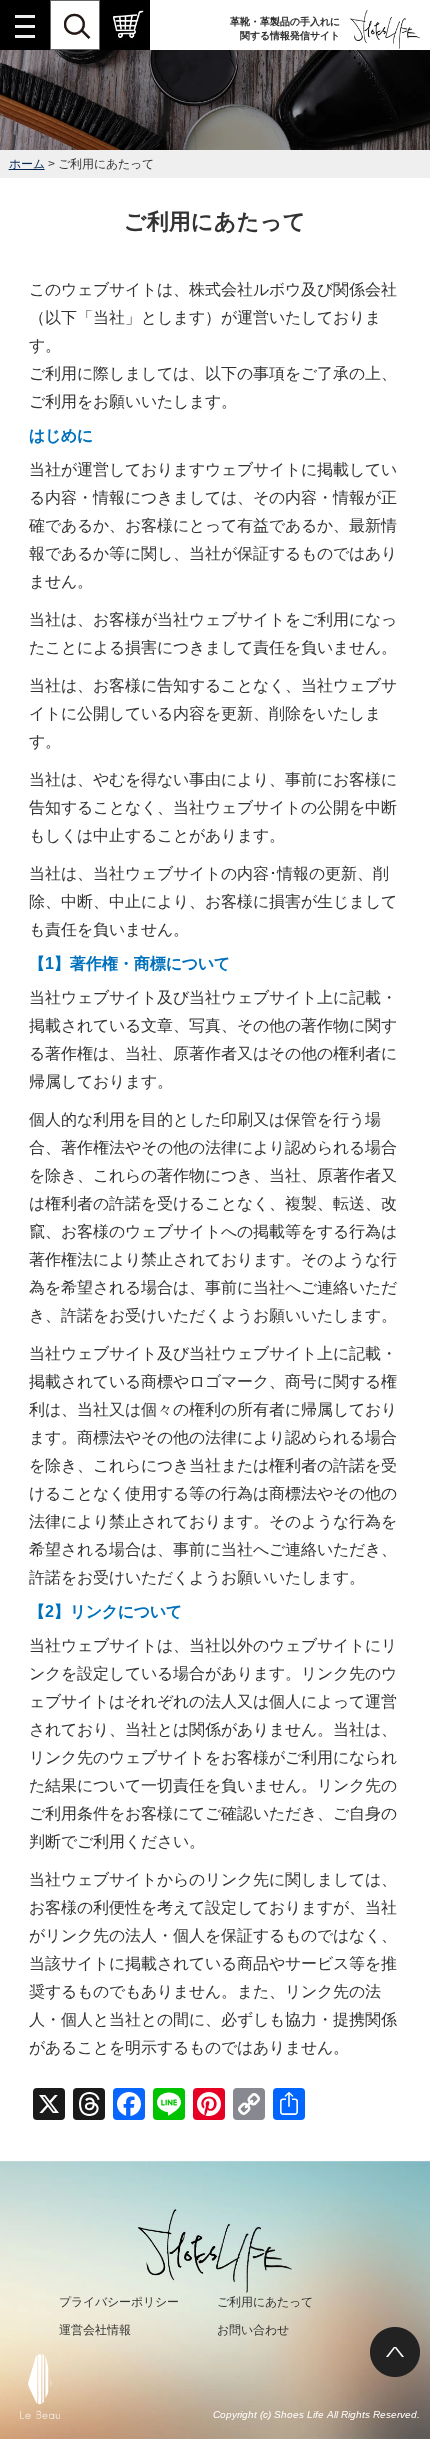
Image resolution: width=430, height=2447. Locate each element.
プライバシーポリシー (119, 2302)
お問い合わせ (253, 2330)
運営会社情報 (95, 2330)
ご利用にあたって (265, 2302)
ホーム (27, 164)
